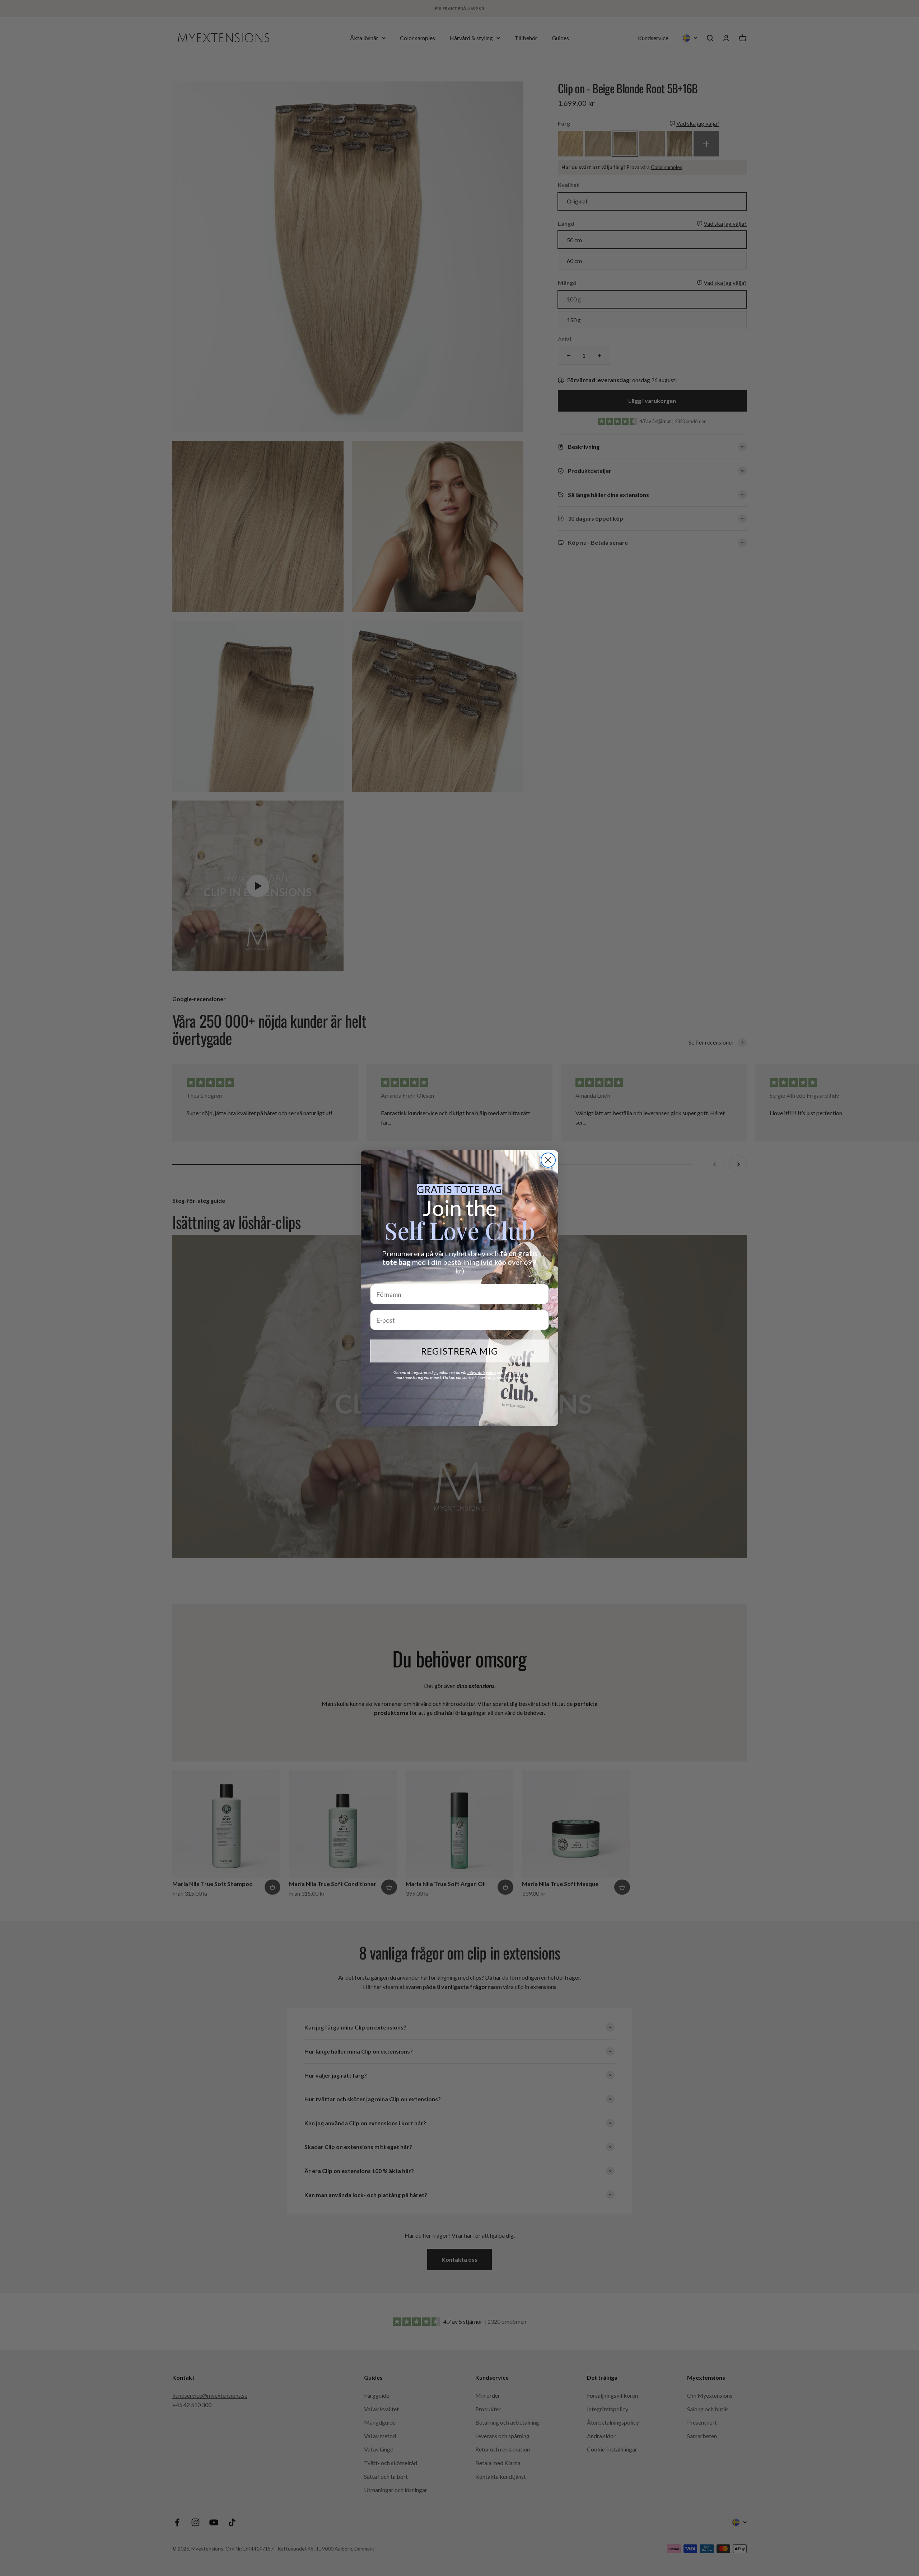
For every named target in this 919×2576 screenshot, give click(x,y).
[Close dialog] (548, 1160)
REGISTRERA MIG (460, 1351)
